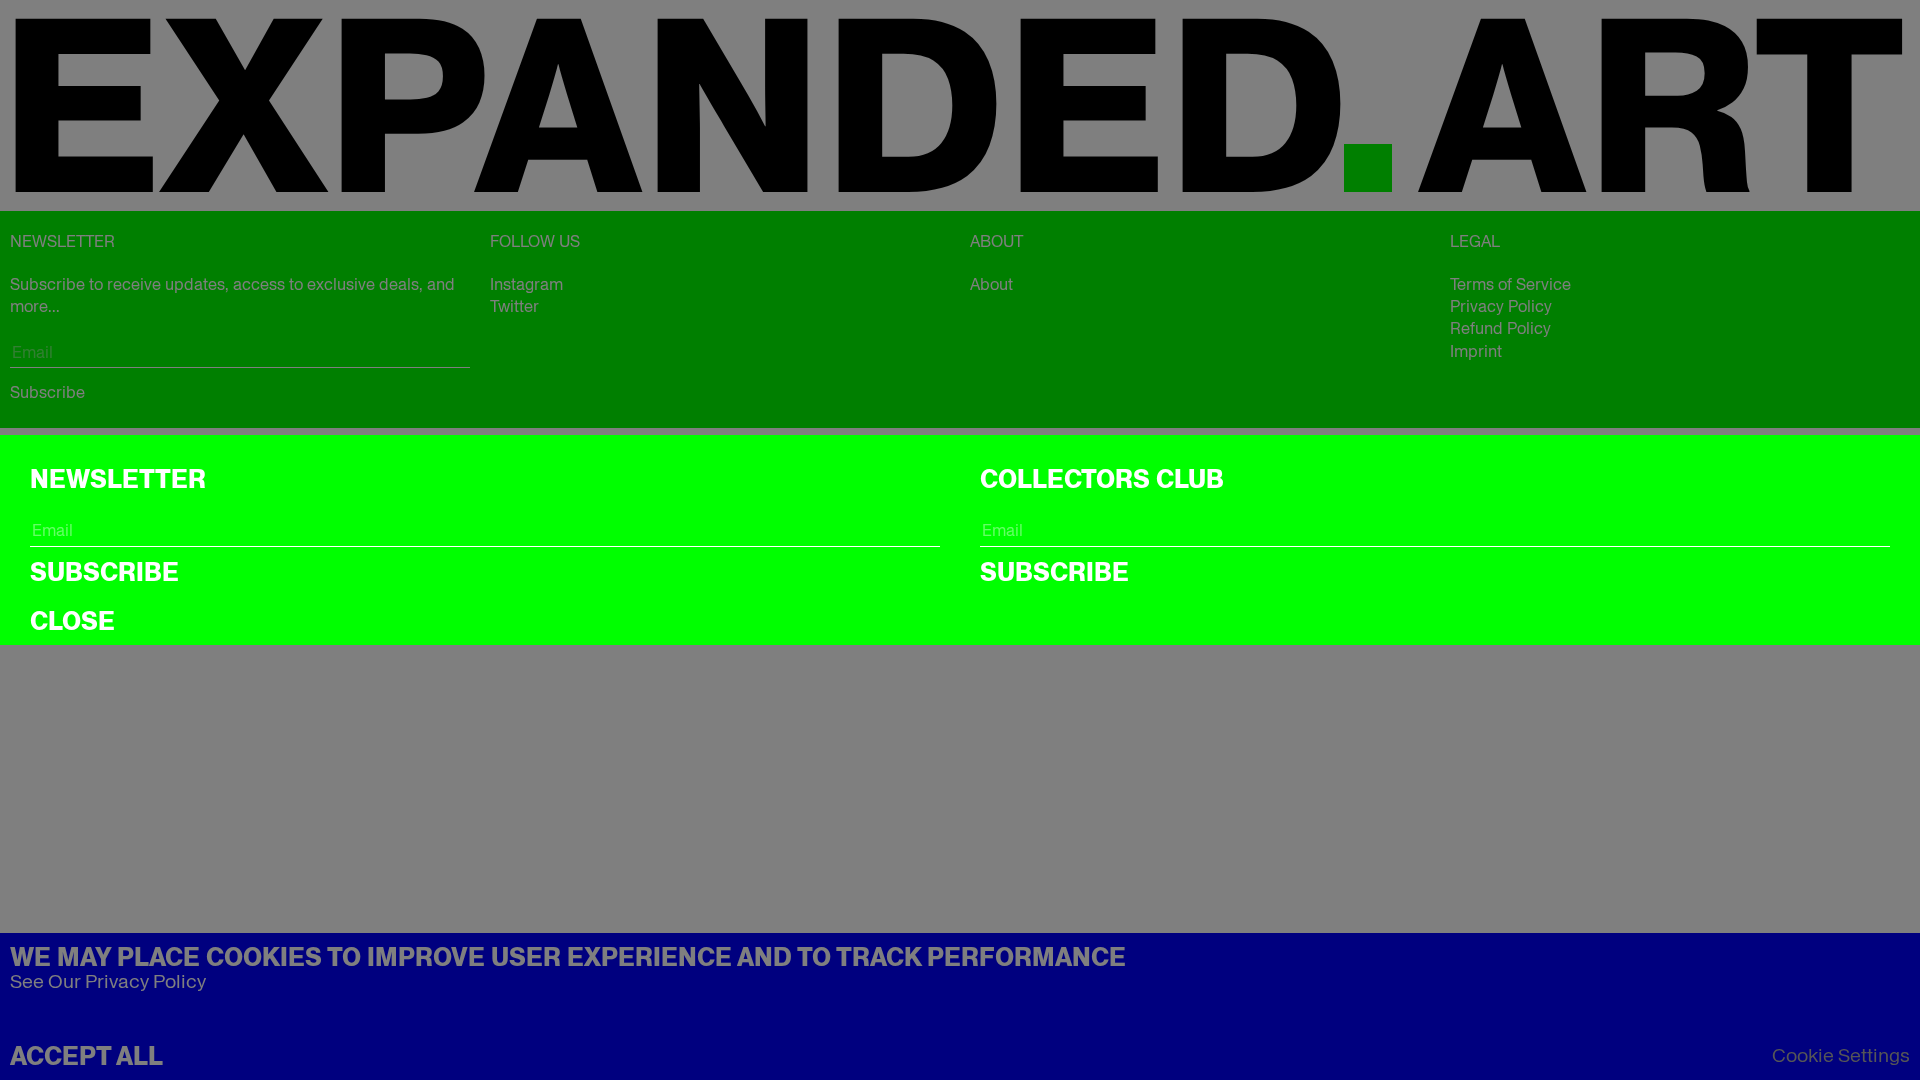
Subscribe (104, 572)
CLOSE (72, 621)
